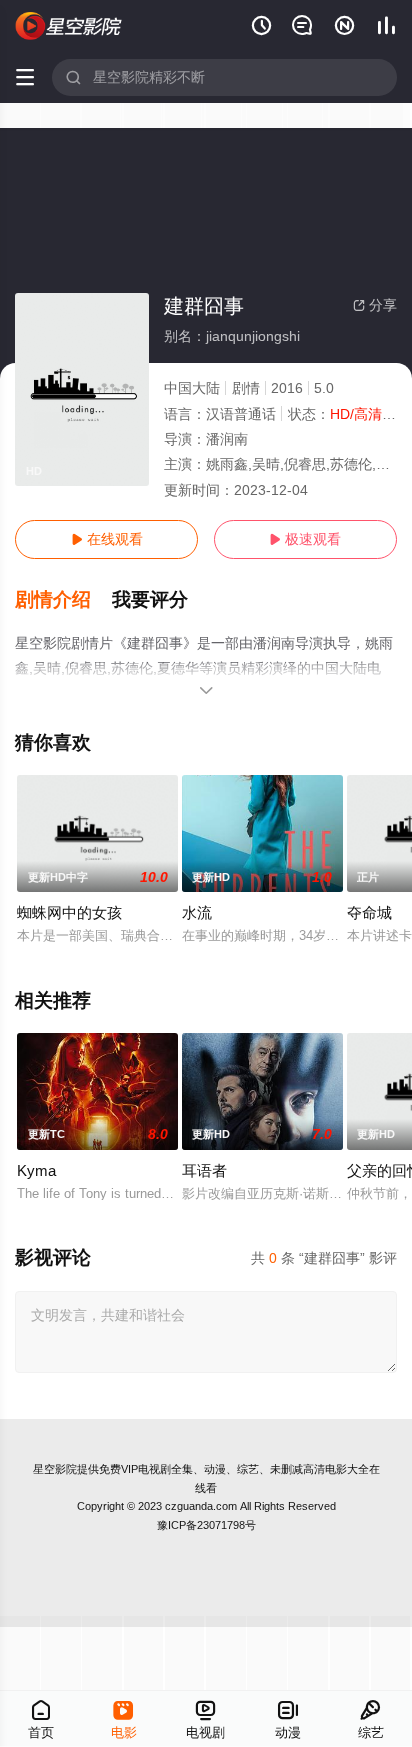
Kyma (36, 1170)
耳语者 (204, 1170)
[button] (63, 600)
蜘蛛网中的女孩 (69, 912)
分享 (375, 305)
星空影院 (55, 1469)
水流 (197, 912)
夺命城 (369, 912)
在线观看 (107, 539)
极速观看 (305, 539)
